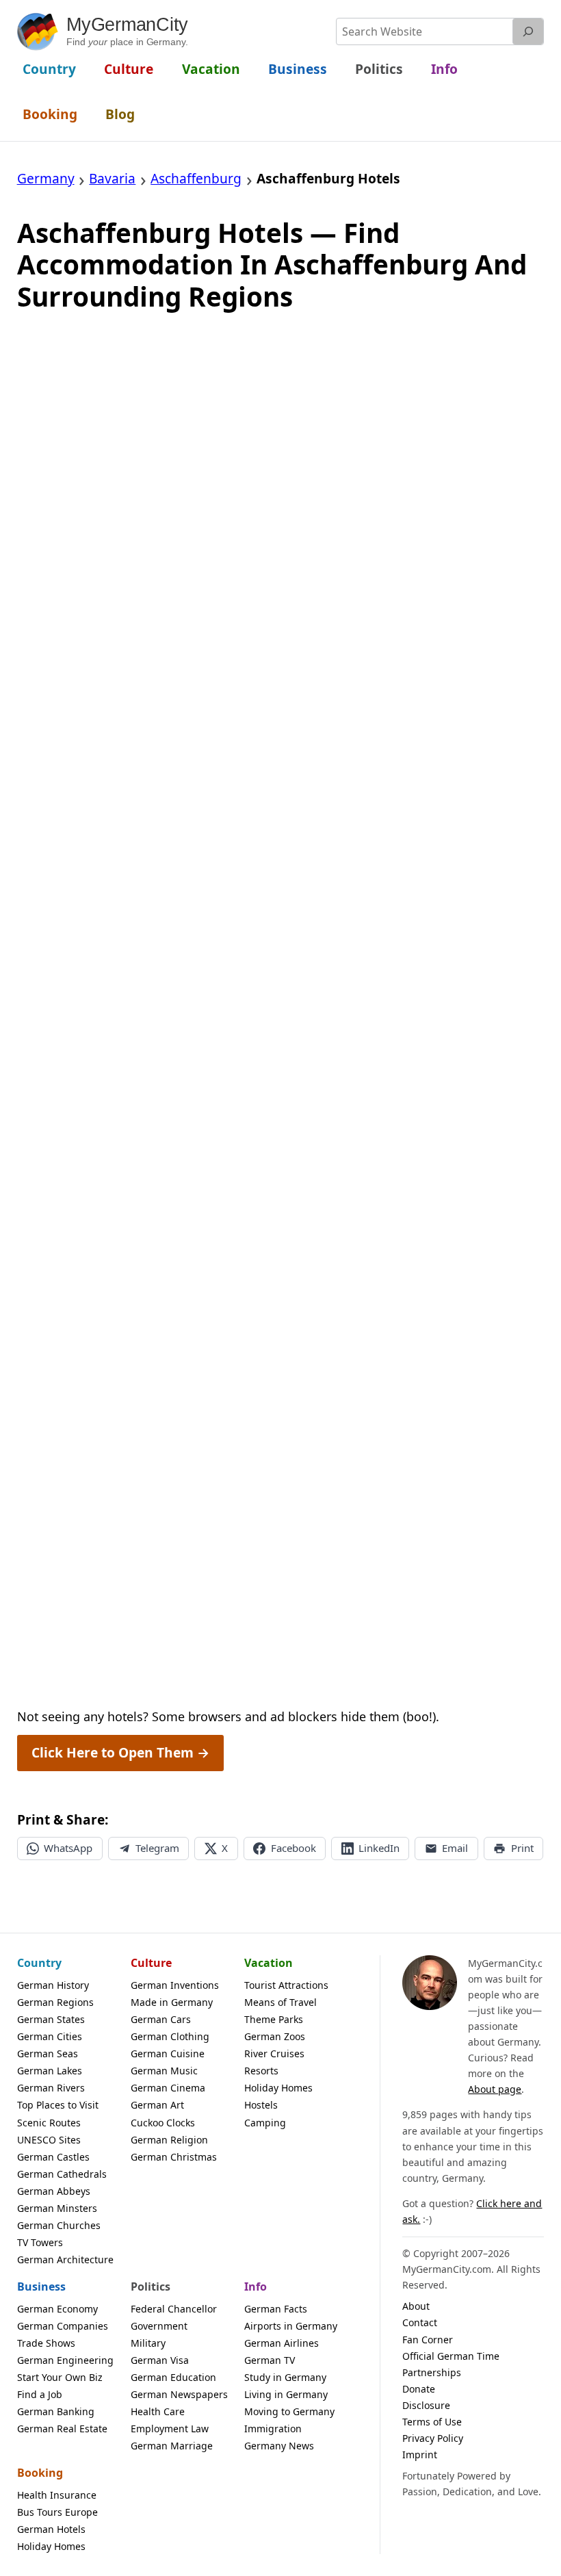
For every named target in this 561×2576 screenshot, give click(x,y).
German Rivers (51, 2088)
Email (455, 1848)
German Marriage (172, 2446)
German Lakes (50, 2071)
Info (256, 2287)
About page (495, 2089)
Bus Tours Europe (57, 2512)
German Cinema (168, 2088)
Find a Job (40, 2394)
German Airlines (282, 2343)
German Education (173, 2377)
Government (159, 2326)
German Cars (161, 2019)
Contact (420, 2322)
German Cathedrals (62, 2174)
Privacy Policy (433, 2438)
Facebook (293, 1848)
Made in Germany (172, 2002)
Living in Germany (286, 2394)
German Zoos (275, 2036)
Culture (151, 1963)
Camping (265, 2123)
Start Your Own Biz (60, 2377)
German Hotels (51, 2529)
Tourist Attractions (286, 1985)
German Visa (160, 2360)
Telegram (157, 1848)
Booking (40, 2473)
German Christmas (174, 2157)
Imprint (420, 2455)
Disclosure (426, 2405)
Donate (419, 2389)
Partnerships (432, 2372)
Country (39, 1963)
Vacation (269, 1963)
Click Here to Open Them (120, 1753)
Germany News (279, 2446)
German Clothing (170, 2036)
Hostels (261, 2105)
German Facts (276, 2309)
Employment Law (170, 2429)
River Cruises (274, 2053)
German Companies (63, 2326)
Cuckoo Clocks (163, 2123)
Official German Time (451, 2356)
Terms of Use (432, 2422)
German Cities (50, 2036)
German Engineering (65, 2360)
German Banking (56, 2411)
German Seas (48, 2053)
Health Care (158, 2411)
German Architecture (65, 2259)
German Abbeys (54, 2191)
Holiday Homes (278, 2088)
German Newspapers (179, 2394)
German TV (270, 2360)
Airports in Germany (291, 2326)
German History (53, 1985)
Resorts (261, 2071)
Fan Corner (428, 2340)
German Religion (169, 2140)
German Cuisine (168, 2053)
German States (51, 2019)
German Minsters (57, 2208)
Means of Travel (280, 2002)
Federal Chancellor (174, 2309)
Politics (151, 2287)
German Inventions (175, 1985)
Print (522, 1848)
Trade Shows (46, 2343)
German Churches (59, 2225)
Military (148, 2343)
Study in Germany (285, 2377)
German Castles (53, 2157)
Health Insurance (57, 2495)
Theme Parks (274, 2019)
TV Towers (40, 2242)
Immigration (273, 2429)
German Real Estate (62, 2429)
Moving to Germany (289, 2411)
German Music (164, 2071)
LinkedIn (379, 1848)
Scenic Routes (49, 2123)
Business (41, 2287)
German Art (157, 2105)
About (416, 2306)
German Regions (55, 2002)
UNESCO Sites (49, 2140)
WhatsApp (68, 1848)
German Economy (57, 2309)
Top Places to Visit (58, 2105)
